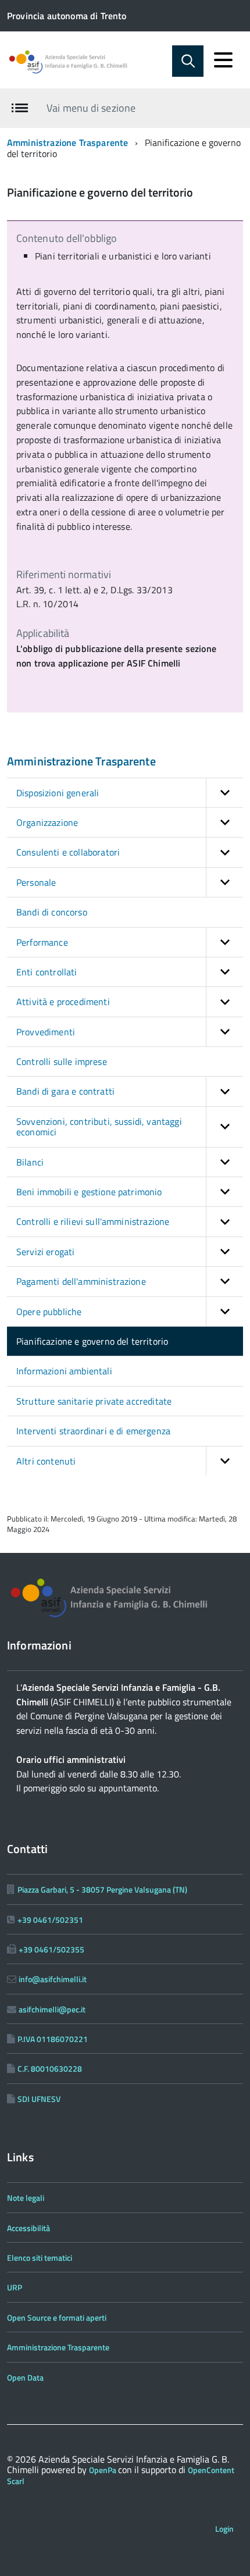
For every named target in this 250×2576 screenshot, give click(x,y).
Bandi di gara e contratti (65, 1091)
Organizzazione (47, 822)
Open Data (25, 2377)
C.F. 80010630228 (50, 2069)
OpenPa (103, 2470)
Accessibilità (28, 2228)
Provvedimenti (46, 1032)
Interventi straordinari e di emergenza (93, 1431)
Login (224, 2529)
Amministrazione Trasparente (67, 142)
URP (15, 2287)
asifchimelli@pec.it (52, 2009)
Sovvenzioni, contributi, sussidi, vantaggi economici (99, 1127)
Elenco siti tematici (40, 2258)
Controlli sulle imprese (62, 1061)
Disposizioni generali (58, 793)
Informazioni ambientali (64, 1371)
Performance (42, 942)
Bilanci (30, 1162)
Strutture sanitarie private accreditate (94, 1401)
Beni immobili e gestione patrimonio (89, 1192)
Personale (36, 882)
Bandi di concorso (52, 912)
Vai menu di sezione (91, 108)
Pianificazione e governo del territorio (92, 1341)
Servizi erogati (45, 1252)
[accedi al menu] (223, 60)
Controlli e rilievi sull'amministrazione (93, 1221)
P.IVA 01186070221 (53, 2039)
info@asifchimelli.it (53, 1979)
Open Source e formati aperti (57, 2317)
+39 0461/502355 (51, 1949)
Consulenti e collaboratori (68, 852)
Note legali (26, 2198)
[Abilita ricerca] (188, 61)
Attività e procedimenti (63, 1002)
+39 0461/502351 (50, 1920)
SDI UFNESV (39, 2099)
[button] (224, 793)
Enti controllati (47, 972)
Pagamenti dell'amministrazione (81, 1281)
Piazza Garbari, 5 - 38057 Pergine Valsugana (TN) (102, 1889)
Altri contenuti (46, 1461)
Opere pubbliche (49, 1312)
